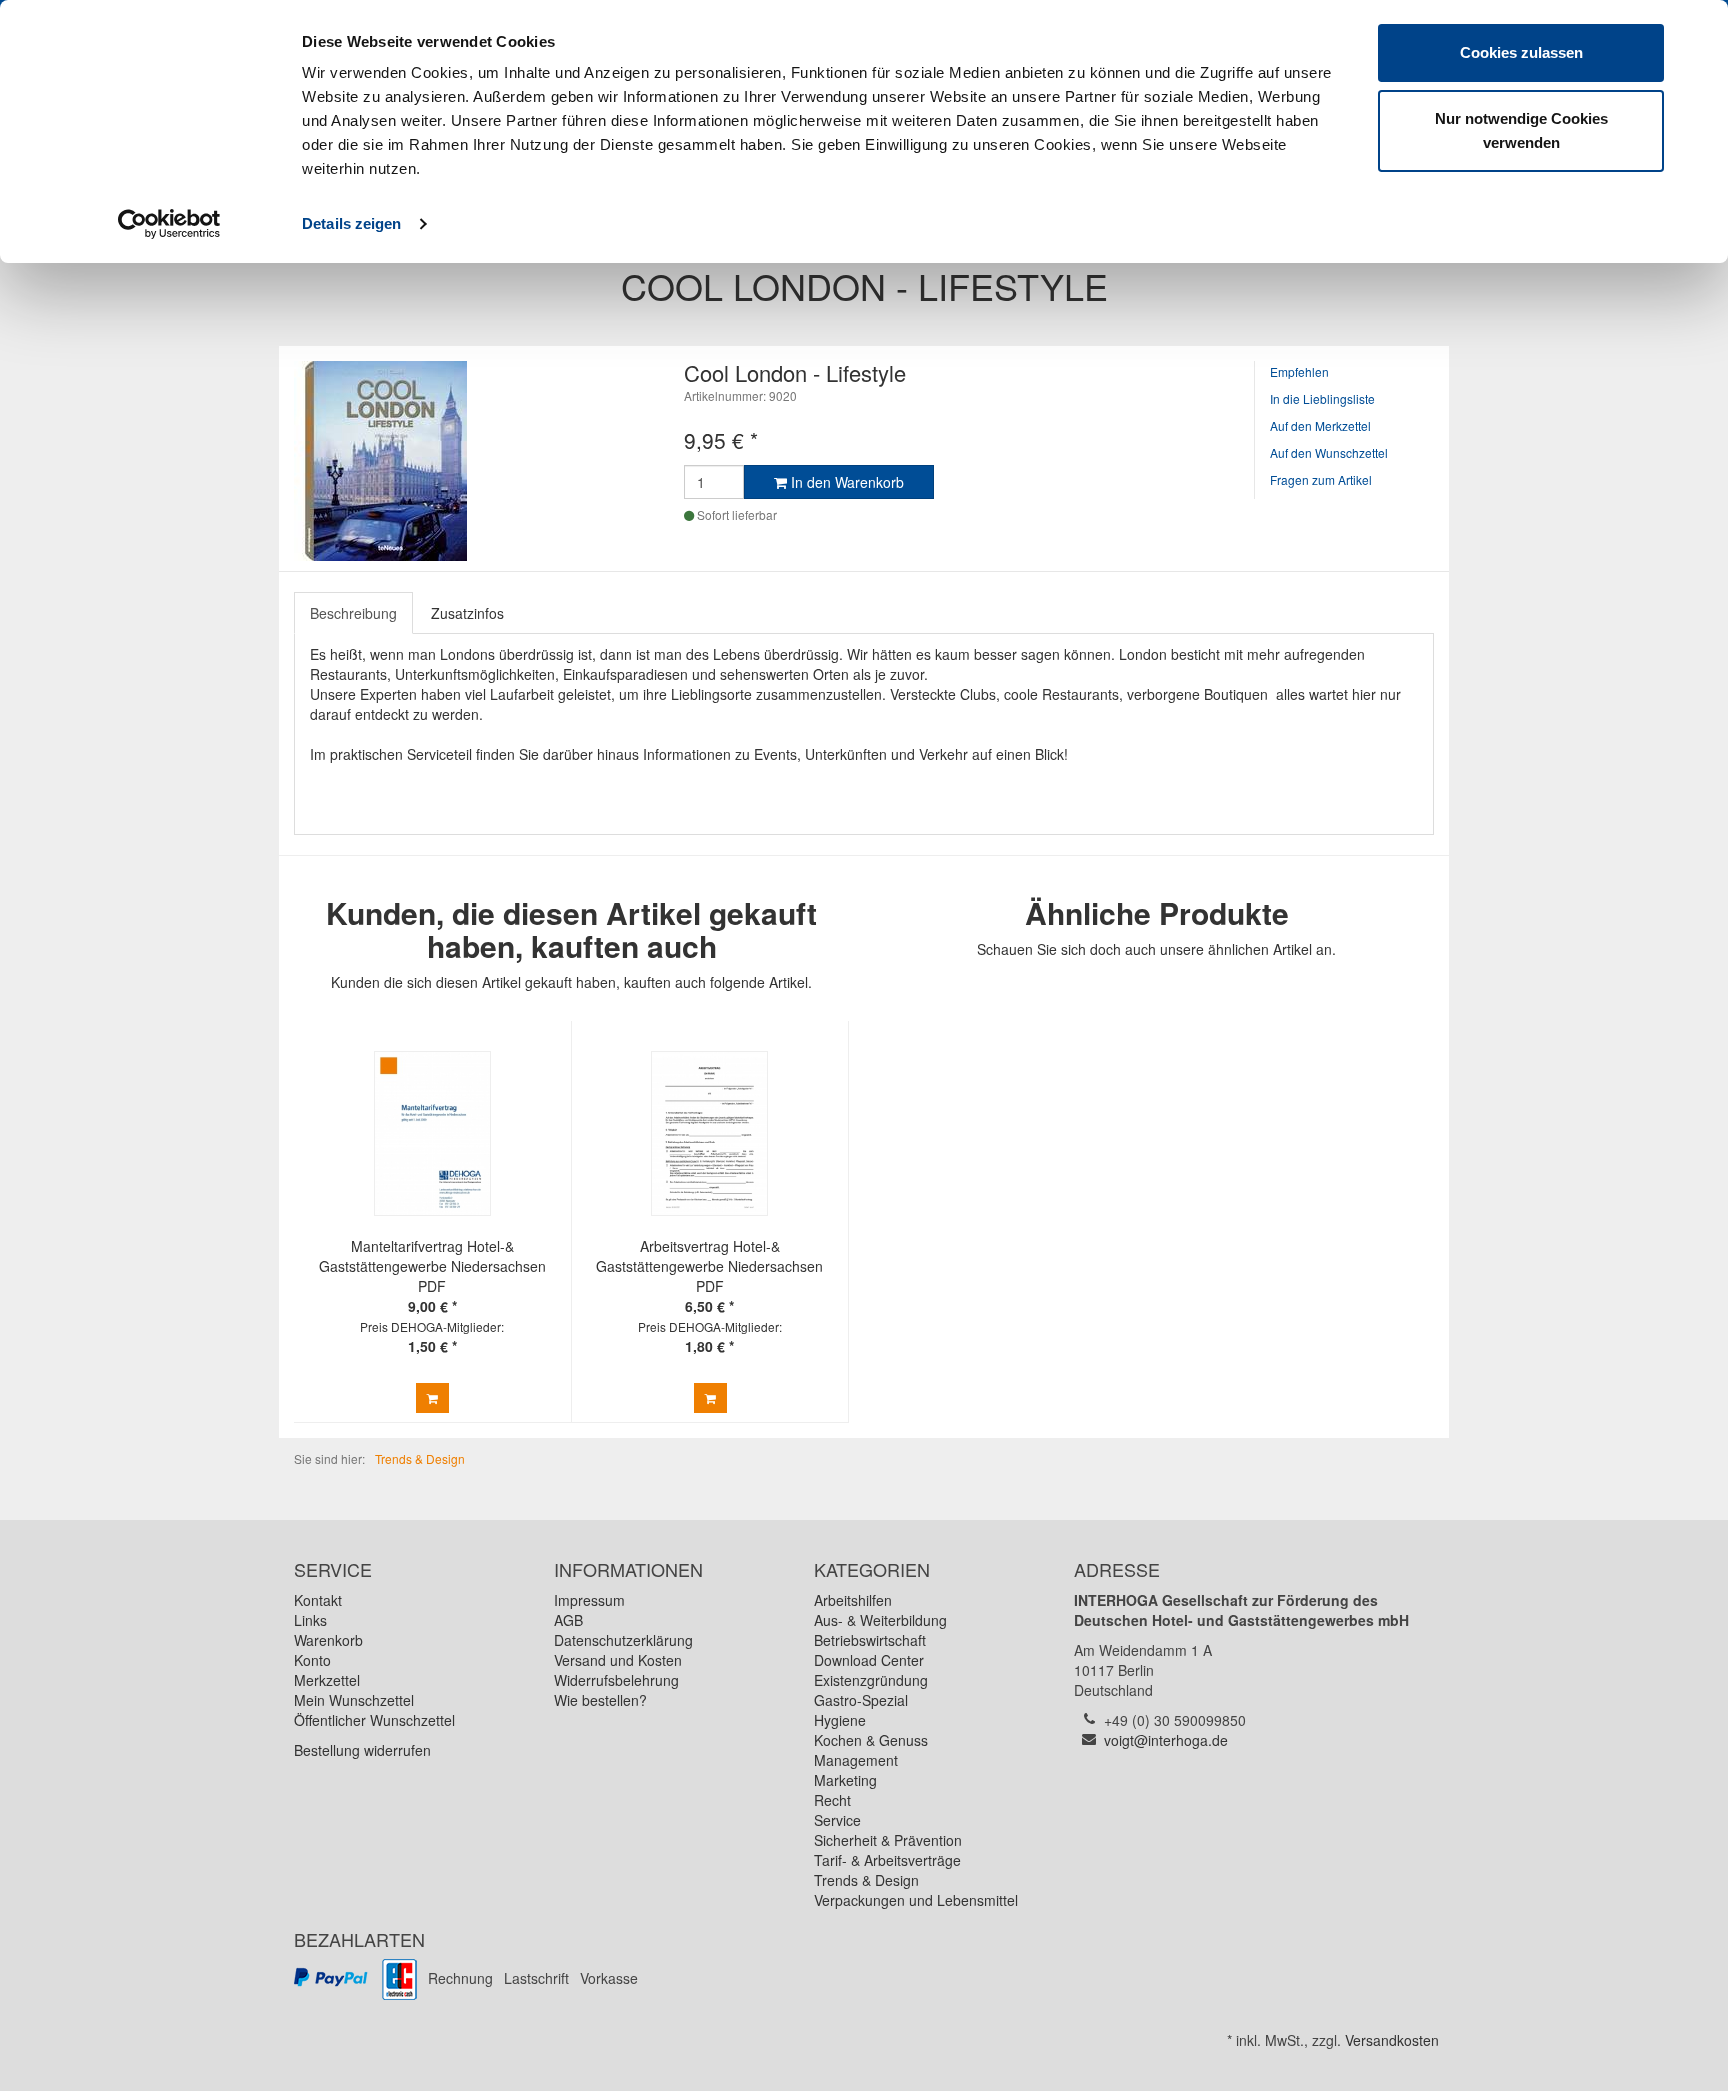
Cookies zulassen (1521, 52)
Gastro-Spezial (861, 1700)
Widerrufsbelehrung (616, 1680)
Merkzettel (327, 1680)
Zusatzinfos (467, 613)
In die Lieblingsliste (1322, 398)
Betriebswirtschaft (870, 1640)
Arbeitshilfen (853, 1600)
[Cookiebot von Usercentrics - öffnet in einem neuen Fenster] (169, 224)
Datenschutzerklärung (623, 1640)
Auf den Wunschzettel (1329, 452)
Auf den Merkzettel (1320, 425)
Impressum (589, 1600)
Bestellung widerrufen (362, 1750)
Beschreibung (353, 613)
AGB (568, 1620)
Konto (312, 1660)
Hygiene (840, 1720)
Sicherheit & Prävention (888, 1840)
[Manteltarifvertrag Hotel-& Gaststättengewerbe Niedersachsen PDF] (432, 1133)
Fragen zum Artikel (1321, 479)
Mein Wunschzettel (354, 1700)
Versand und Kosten (618, 1660)
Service (837, 1820)
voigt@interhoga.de (1166, 1740)
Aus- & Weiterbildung (880, 1620)
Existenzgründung (871, 1680)
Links (310, 1620)
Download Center (869, 1660)
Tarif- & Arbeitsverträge (887, 1860)
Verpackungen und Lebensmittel (916, 1900)
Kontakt (318, 1600)
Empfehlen (1299, 371)
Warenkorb (328, 1640)
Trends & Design (866, 1880)
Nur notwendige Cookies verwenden (1521, 130)
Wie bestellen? (600, 1700)
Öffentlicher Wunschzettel (374, 1720)
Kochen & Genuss (871, 1740)
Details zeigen (351, 223)
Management (856, 1760)
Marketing (845, 1780)
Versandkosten (1392, 2040)
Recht (832, 1800)
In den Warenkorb (845, 482)
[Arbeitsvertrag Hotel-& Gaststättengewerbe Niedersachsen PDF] (710, 1133)
